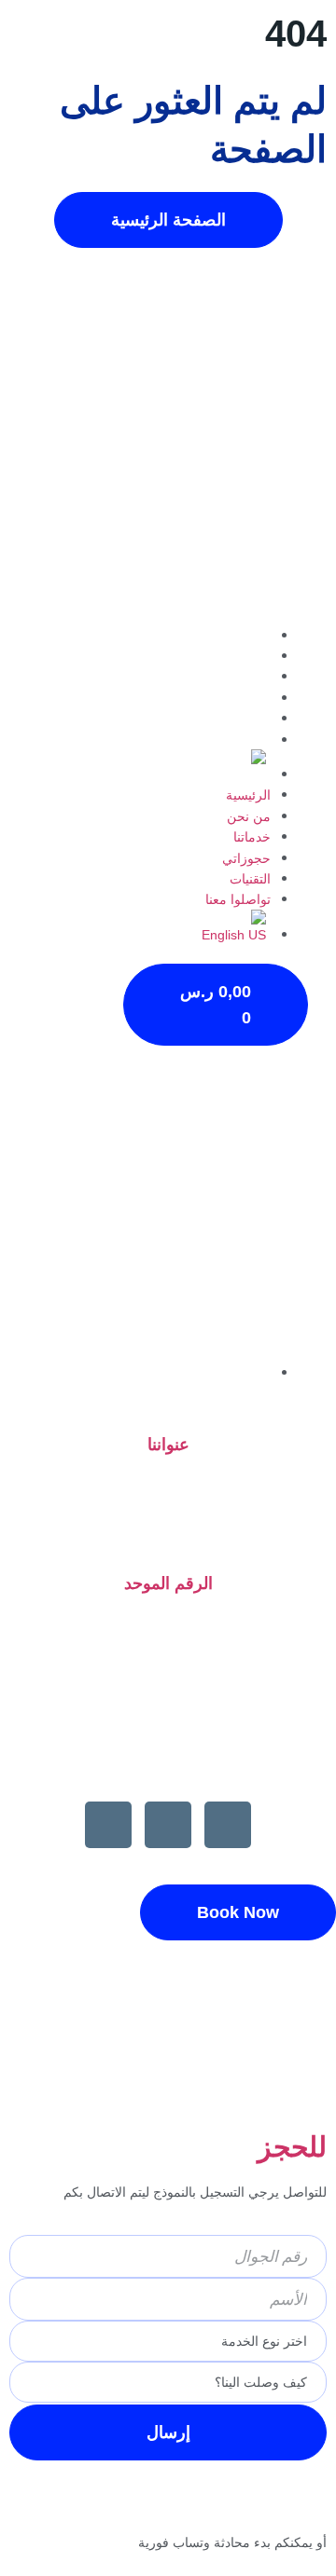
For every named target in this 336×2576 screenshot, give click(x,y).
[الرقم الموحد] (168, 1537)
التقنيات (250, 719)
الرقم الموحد (168, 1583)
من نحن (249, 656)
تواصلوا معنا (238, 740)
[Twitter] (108, 1825)
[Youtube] (228, 1825)
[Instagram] (168, 1825)
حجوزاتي (246, 698)
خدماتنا (252, 677)
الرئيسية (248, 636)
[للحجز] (303, 2090)
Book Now (238, 1912)
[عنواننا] (168, 1399)
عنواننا (168, 1445)
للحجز (292, 2147)
